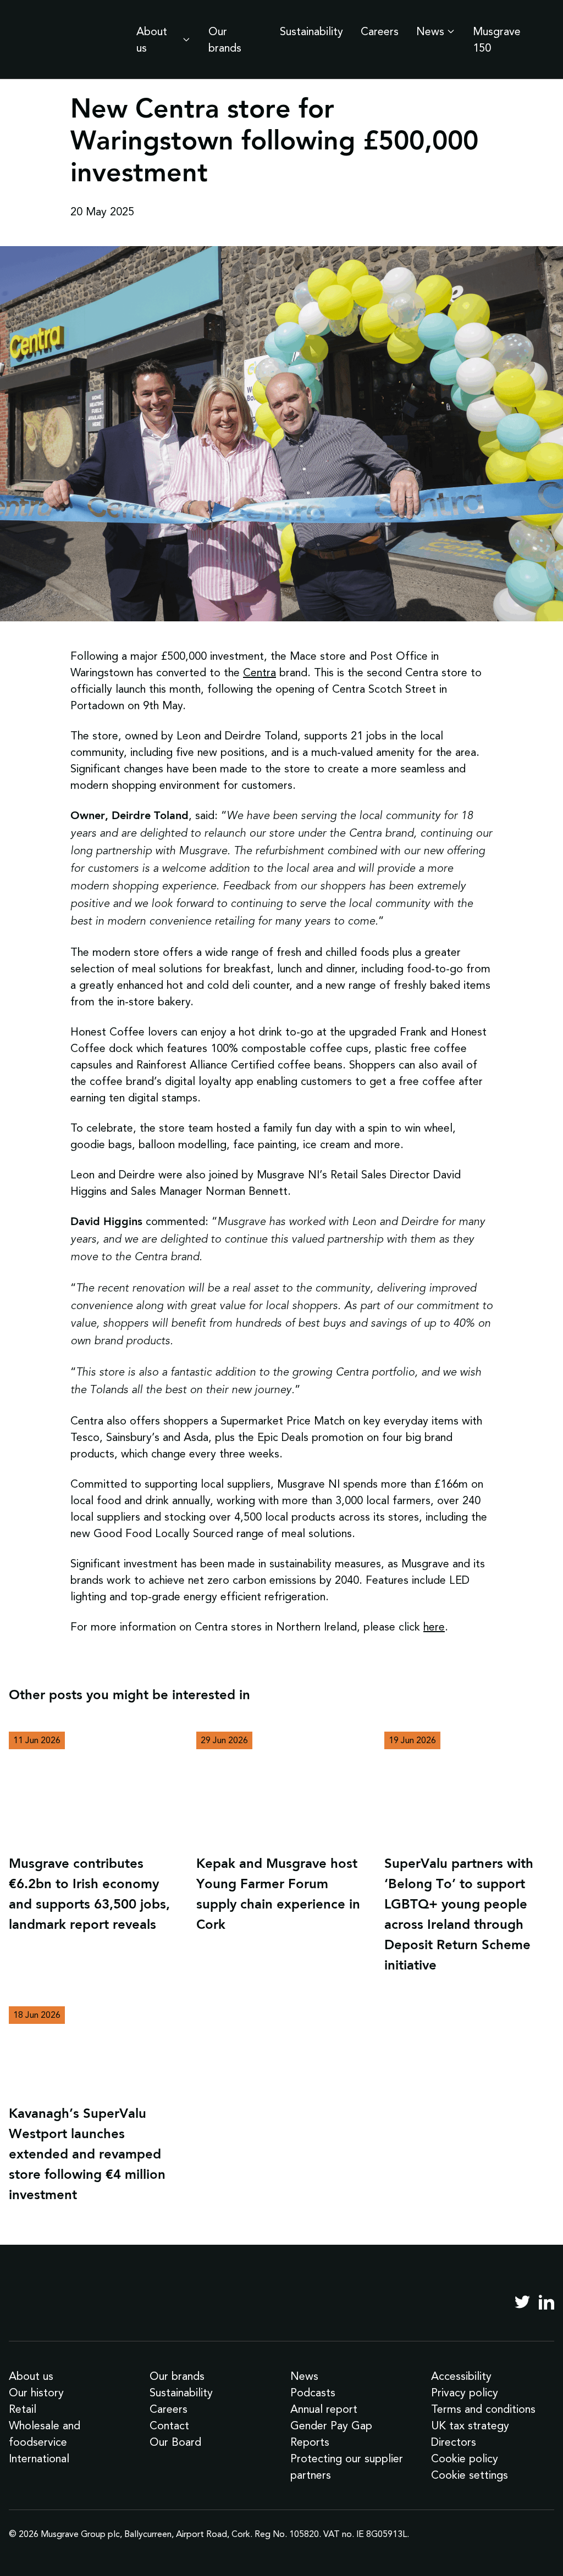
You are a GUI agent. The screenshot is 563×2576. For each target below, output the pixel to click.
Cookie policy (465, 2458)
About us (152, 40)
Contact (169, 2425)
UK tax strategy (470, 2425)
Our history (36, 2393)
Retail (23, 2409)
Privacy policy (465, 2393)
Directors (454, 2442)
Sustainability (311, 31)
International (39, 2458)
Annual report (324, 2409)
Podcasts (313, 2393)
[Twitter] (522, 2302)
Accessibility (461, 2376)
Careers (380, 31)
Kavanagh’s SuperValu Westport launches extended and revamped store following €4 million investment (87, 2155)
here (434, 1627)
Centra (260, 672)
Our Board (175, 2442)
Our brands (225, 40)
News (430, 31)
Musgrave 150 (497, 40)
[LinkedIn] (547, 2302)
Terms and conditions (483, 2409)
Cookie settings (470, 2475)
